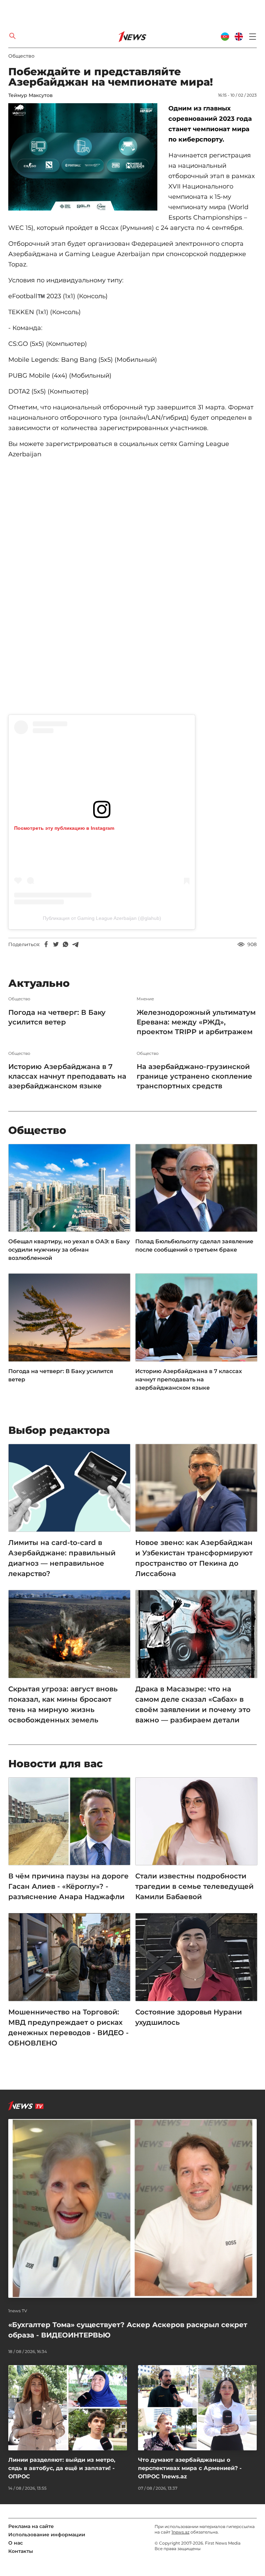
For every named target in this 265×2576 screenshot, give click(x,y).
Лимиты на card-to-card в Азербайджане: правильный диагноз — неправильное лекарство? (62, 1558)
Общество (21, 56)
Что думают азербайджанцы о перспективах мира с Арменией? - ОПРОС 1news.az (190, 2468)
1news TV (18, 2311)
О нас (16, 2543)
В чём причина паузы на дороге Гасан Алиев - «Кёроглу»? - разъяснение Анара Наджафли (68, 1886)
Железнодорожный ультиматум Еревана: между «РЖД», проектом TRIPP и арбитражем (196, 1022)
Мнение (145, 999)
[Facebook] (46, 944)
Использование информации (47, 2535)
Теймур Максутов (31, 95)
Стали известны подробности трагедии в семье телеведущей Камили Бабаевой (194, 1886)
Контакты (21, 2551)
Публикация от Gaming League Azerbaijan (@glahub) (102, 918)
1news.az (180, 2532)
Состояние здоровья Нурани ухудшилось (189, 2017)
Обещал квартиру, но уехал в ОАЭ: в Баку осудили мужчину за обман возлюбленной (69, 1250)
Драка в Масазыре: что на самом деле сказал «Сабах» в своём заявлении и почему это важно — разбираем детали (193, 1704)
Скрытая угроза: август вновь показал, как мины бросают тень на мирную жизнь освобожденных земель (63, 1704)
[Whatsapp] (66, 944)
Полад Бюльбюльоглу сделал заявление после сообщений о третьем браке (194, 1246)
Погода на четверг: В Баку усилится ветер (57, 1017)
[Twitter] (56, 944)
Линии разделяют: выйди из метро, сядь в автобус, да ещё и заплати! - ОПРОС (62, 2468)
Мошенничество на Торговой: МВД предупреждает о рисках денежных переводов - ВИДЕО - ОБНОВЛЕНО (68, 2028)
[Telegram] (75, 944)
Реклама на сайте (31, 2526)
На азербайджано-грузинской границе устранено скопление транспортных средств (194, 1076)
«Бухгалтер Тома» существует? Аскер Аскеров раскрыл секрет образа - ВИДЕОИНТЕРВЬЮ (128, 2330)
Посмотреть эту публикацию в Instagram (64, 828)
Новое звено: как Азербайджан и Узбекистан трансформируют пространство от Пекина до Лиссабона (194, 1558)
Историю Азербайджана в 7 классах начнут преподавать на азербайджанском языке (67, 1076)
